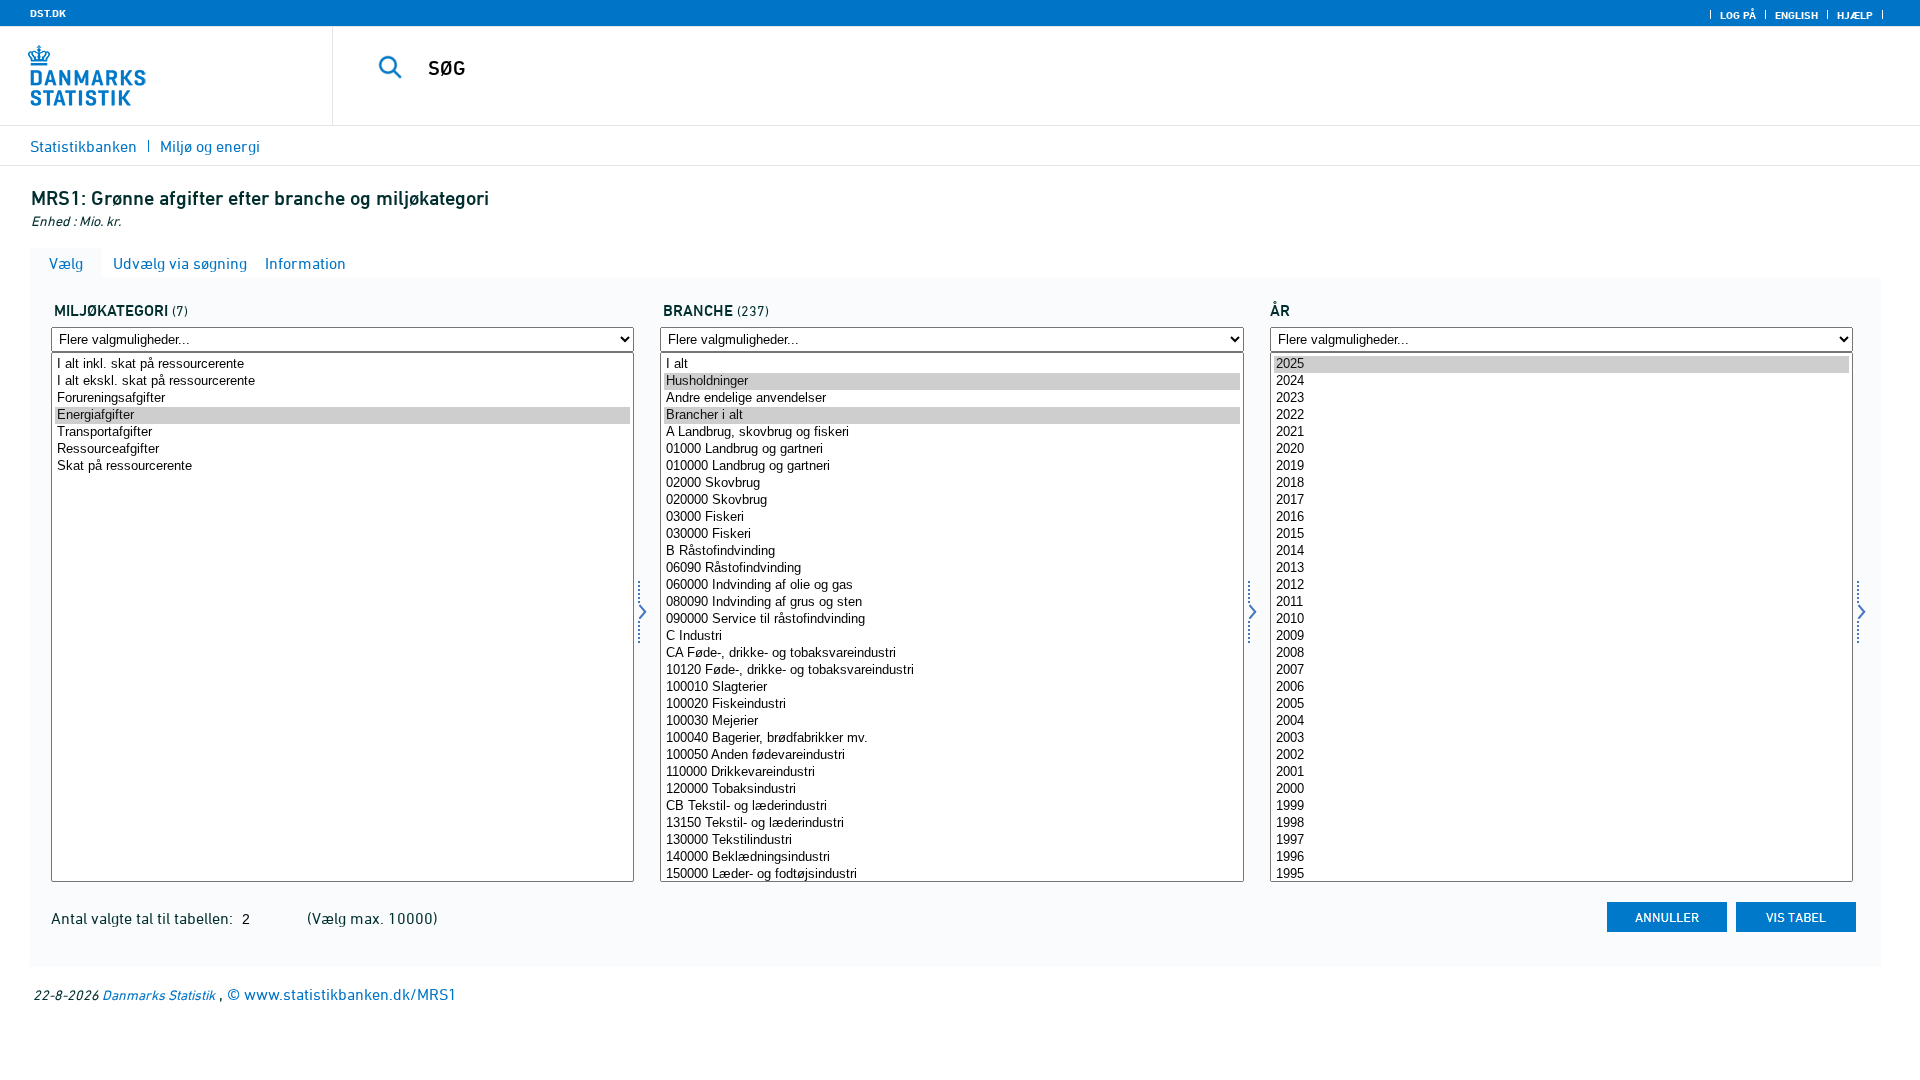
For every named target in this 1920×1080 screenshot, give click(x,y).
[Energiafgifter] (342, 415)
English (1796, 15)
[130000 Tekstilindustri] (951, 840)
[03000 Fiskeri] (951, 517)
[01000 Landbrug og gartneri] (951, 449)
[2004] (1561, 721)
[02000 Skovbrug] (951, 483)
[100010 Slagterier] (951, 687)
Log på (1738, 15)
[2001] (1561, 772)
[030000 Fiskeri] (951, 534)
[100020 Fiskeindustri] (951, 704)
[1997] (1561, 840)
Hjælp (1855, 15)
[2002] (1561, 755)
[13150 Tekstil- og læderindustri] (951, 823)
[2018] (1561, 483)
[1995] (1561, 874)
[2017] (1561, 500)
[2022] (1561, 415)
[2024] (1561, 381)
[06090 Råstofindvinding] (951, 568)
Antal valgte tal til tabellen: (144, 918)
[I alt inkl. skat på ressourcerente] (342, 364)
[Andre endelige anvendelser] (951, 398)
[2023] (1561, 398)
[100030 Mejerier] (951, 721)
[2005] (1561, 704)
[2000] (1561, 789)
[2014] (1561, 551)
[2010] (1561, 619)
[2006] (1561, 687)
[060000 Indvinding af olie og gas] (951, 585)
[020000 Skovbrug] (951, 500)
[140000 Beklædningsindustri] (951, 857)
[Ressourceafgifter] (342, 449)
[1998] (1561, 823)
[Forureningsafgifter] (342, 398)
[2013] (1561, 568)
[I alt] (951, 364)
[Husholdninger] (951, 381)
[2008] (1561, 653)
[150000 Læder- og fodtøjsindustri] (951, 874)
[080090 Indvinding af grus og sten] (951, 602)
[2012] (1561, 585)
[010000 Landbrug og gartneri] (951, 466)
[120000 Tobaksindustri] (951, 789)
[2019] (1561, 466)
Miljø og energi (210, 146)
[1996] (1561, 857)
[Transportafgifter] (342, 432)
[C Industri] (951, 636)
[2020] (1561, 449)
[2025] (1561, 364)
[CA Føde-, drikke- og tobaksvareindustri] (951, 653)
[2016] (1561, 517)
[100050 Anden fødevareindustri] (951, 755)
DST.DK (48, 13)
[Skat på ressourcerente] (342, 466)
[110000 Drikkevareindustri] (951, 772)
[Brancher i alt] (951, 415)
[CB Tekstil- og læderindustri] (951, 806)
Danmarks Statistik (158, 994)
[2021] (1561, 432)
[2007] (1561, 670)
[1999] (1561, 806)
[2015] (1561, 534)
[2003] (1561, 738)
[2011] (1561, 602)
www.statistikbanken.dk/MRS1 (350, 994)
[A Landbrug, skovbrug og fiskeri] (951, 432)
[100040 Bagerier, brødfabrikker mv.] (951, 738)
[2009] (1561, 636)
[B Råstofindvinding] (951, 551)
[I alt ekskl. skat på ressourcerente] (342, 381)
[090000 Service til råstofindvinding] (951, 619)
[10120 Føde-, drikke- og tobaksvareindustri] (951, 670)
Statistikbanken (83, 146)
